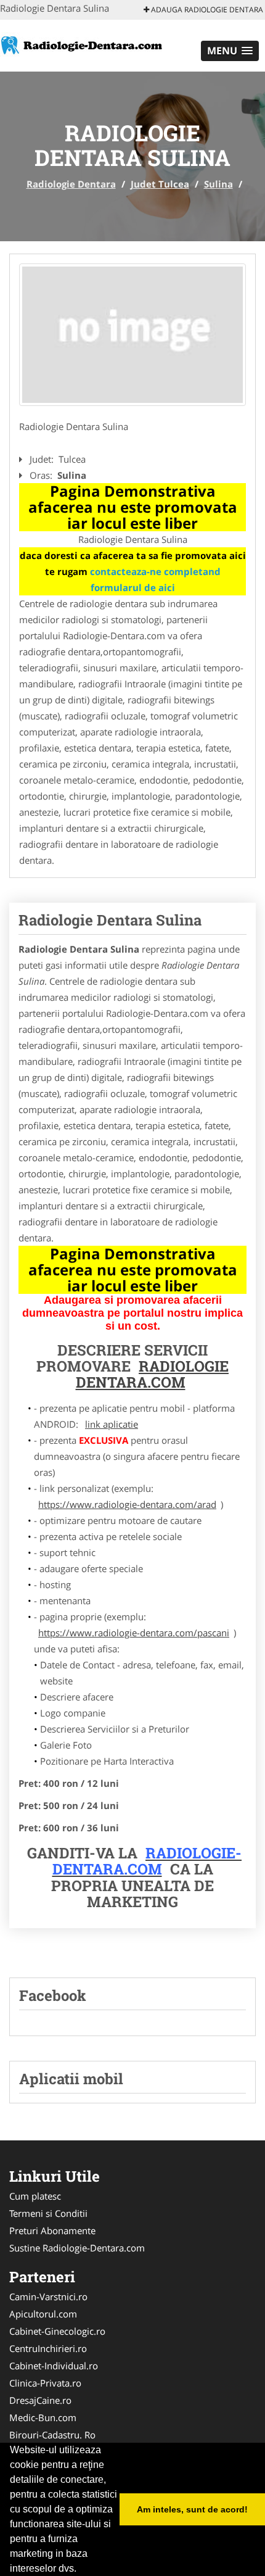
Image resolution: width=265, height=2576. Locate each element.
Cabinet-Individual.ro (54, 2366)
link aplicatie (112, 1424)
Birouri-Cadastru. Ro (52, 2435)
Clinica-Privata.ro (45, 2383)
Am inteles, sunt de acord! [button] (192, 2509)
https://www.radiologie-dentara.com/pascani (134, 1633)
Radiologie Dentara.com (153, 1374)
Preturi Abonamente (52, 2230)
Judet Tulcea (160, 184)
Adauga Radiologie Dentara (206, 10)
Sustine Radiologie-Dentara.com (77, 2248)
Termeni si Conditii (48, 2213)
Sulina (218, 184)
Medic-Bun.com (43, 2417)
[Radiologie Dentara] (81, 44)
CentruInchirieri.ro (48, 2348)
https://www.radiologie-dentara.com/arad (127, 1504)
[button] (230, 51)
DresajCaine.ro (40, 2400)
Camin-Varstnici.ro (48, 2296)
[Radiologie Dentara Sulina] (132, 335)
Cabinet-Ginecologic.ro (57, 2331)
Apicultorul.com (43, 2314)
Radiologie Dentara (71, 184)
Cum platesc (35, 2196)
